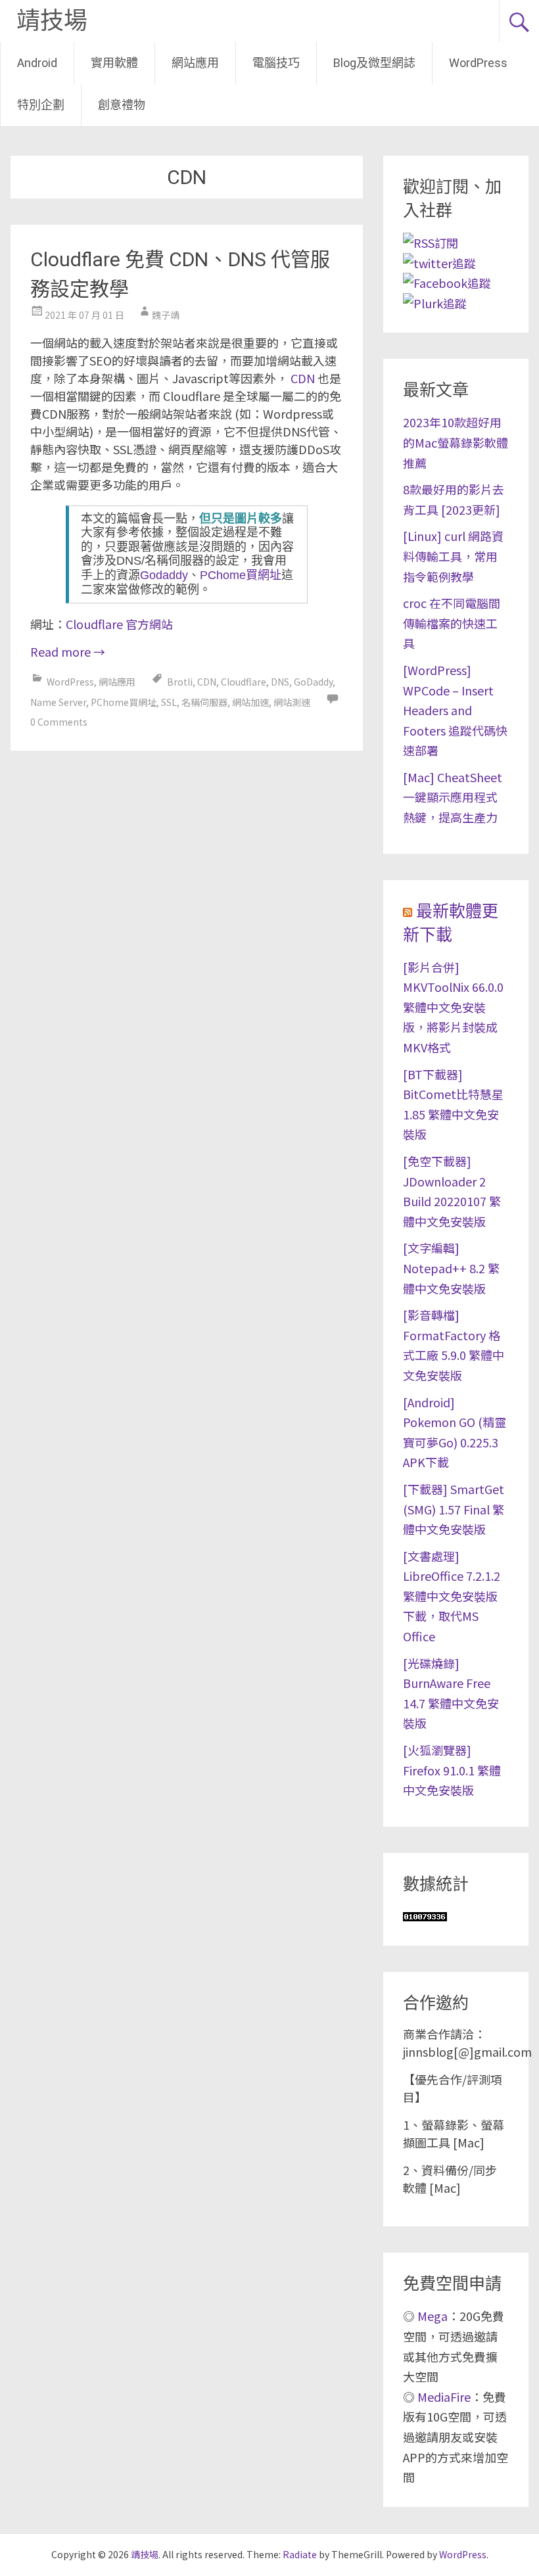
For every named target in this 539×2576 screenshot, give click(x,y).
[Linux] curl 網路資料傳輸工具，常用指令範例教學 (453, 556)
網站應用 (195, 63)
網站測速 (292, 702)
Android (37, 63)
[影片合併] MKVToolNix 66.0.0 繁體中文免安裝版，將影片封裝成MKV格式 (453, 1007)
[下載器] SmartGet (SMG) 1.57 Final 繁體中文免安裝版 (454, 1509)
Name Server (58, 702)
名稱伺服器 (204, 702)
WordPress (478, 63)
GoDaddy (313, 682)
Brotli (180, 682)
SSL (169, 702)
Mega (433, 2316)
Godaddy (164, 575)
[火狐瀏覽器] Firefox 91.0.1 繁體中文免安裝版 (452, 1770)
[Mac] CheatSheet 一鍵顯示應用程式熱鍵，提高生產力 (453, 797)
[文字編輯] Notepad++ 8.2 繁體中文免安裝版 (451, 1268)
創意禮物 (122, 105)
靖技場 (52, 21)
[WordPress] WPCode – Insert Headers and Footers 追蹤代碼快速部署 (455, 710)
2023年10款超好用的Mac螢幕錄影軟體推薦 (456, 442)
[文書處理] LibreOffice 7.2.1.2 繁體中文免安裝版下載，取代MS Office (452, 1596)
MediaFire (444, 2397)
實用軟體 (114, 63)
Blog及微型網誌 (374, 63)
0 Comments (59, 722)
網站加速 (250, 702)
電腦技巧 (276, 63)
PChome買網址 (241, 575)
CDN (303, 378)
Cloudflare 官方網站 (119, 624)
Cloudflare (244, 682)
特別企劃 (41, 105)
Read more (68, 651)
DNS (280, 682)
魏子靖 (166, 315)
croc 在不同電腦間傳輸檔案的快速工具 (452, 623)
